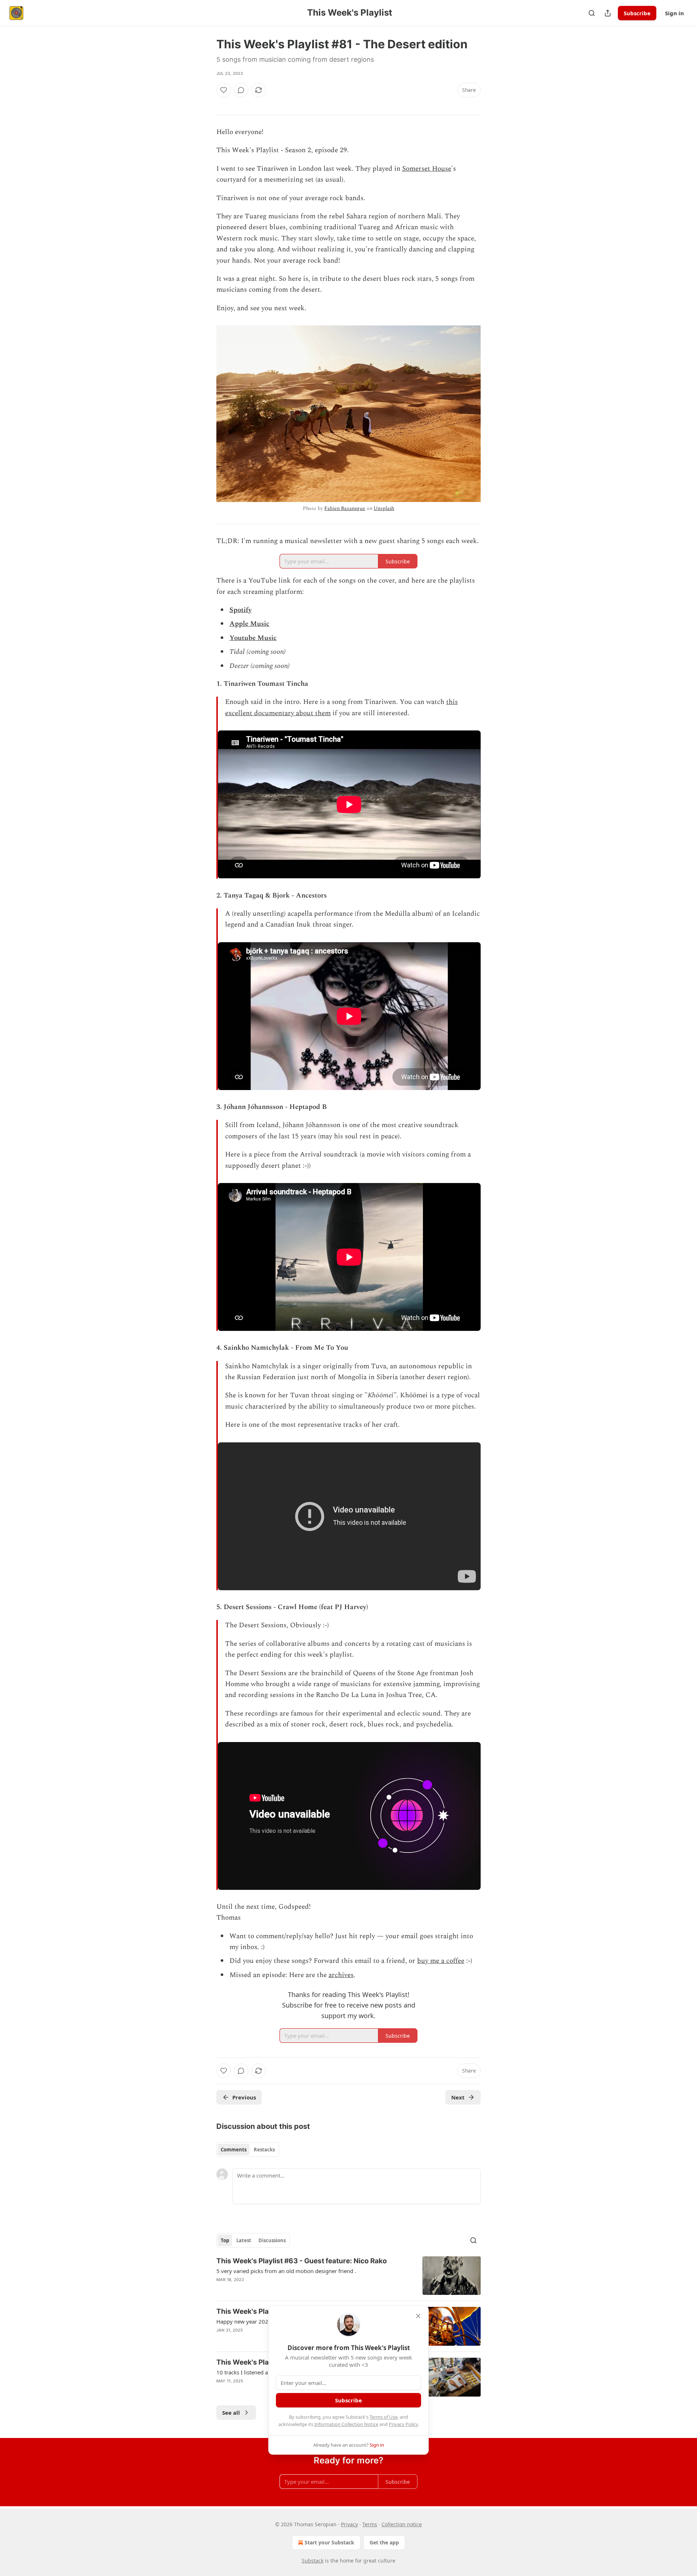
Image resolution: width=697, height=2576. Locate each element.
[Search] (592, 13)
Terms (370, 2524)
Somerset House (427, 169)
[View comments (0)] (241, 90)
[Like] (224, 90)
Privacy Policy (403, 2424)
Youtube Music (253, 638)
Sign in (674, 13)
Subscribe (637, 13)
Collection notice (402, 2524)
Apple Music (249, 624)
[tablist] (248, 2150)
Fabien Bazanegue (345, 508)
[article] (348, 2276)
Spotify (241, 610)
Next (458, 2097)
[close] (418, 2316)
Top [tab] (225, 2240)
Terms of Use (384, 2417)
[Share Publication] (608, 13)
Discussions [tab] (272, 2240)
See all (231, 2413)
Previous (244, 2097)
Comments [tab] (234, 2150)
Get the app (384, 2542)
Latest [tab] (244, 2240)
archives (341, 1975)
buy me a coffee (441, 1961)
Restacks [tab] (264, 2150)
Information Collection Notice (346, 2424)
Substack (313, 2561)
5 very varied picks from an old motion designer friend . (286, 2271)
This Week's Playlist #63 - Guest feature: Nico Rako (302, 2261)
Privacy (349, 2524)
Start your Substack (329, 2542)
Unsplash (384, 508)
